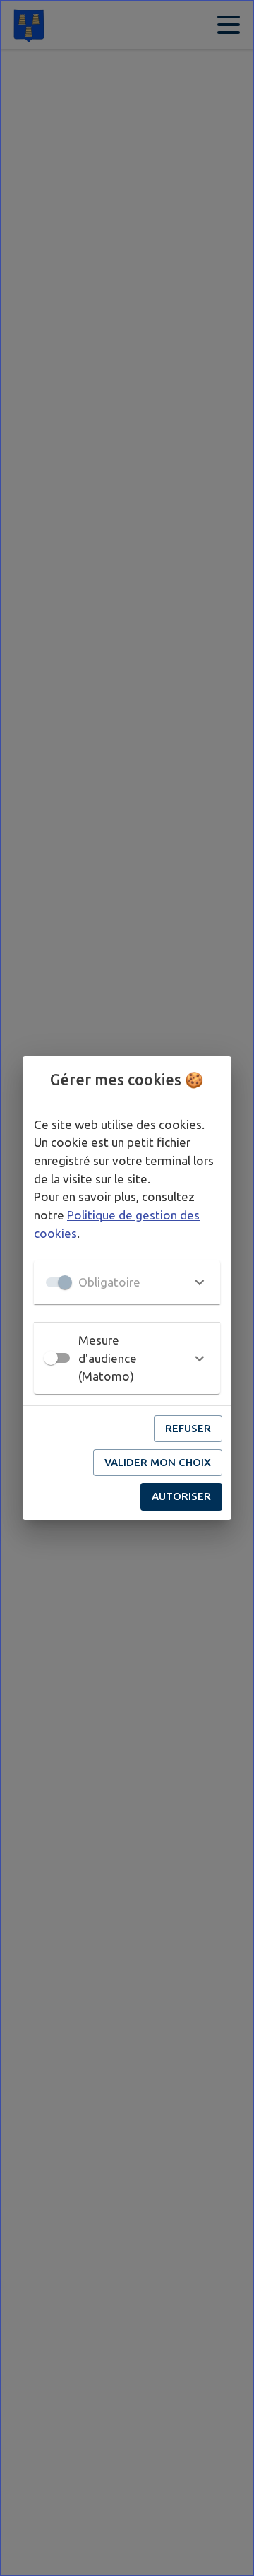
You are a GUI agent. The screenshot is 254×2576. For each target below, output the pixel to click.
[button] (127, 1282)
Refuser (188, 1428)
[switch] (51, 1358)
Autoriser (181, 1496)
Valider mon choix (158, 1462)
